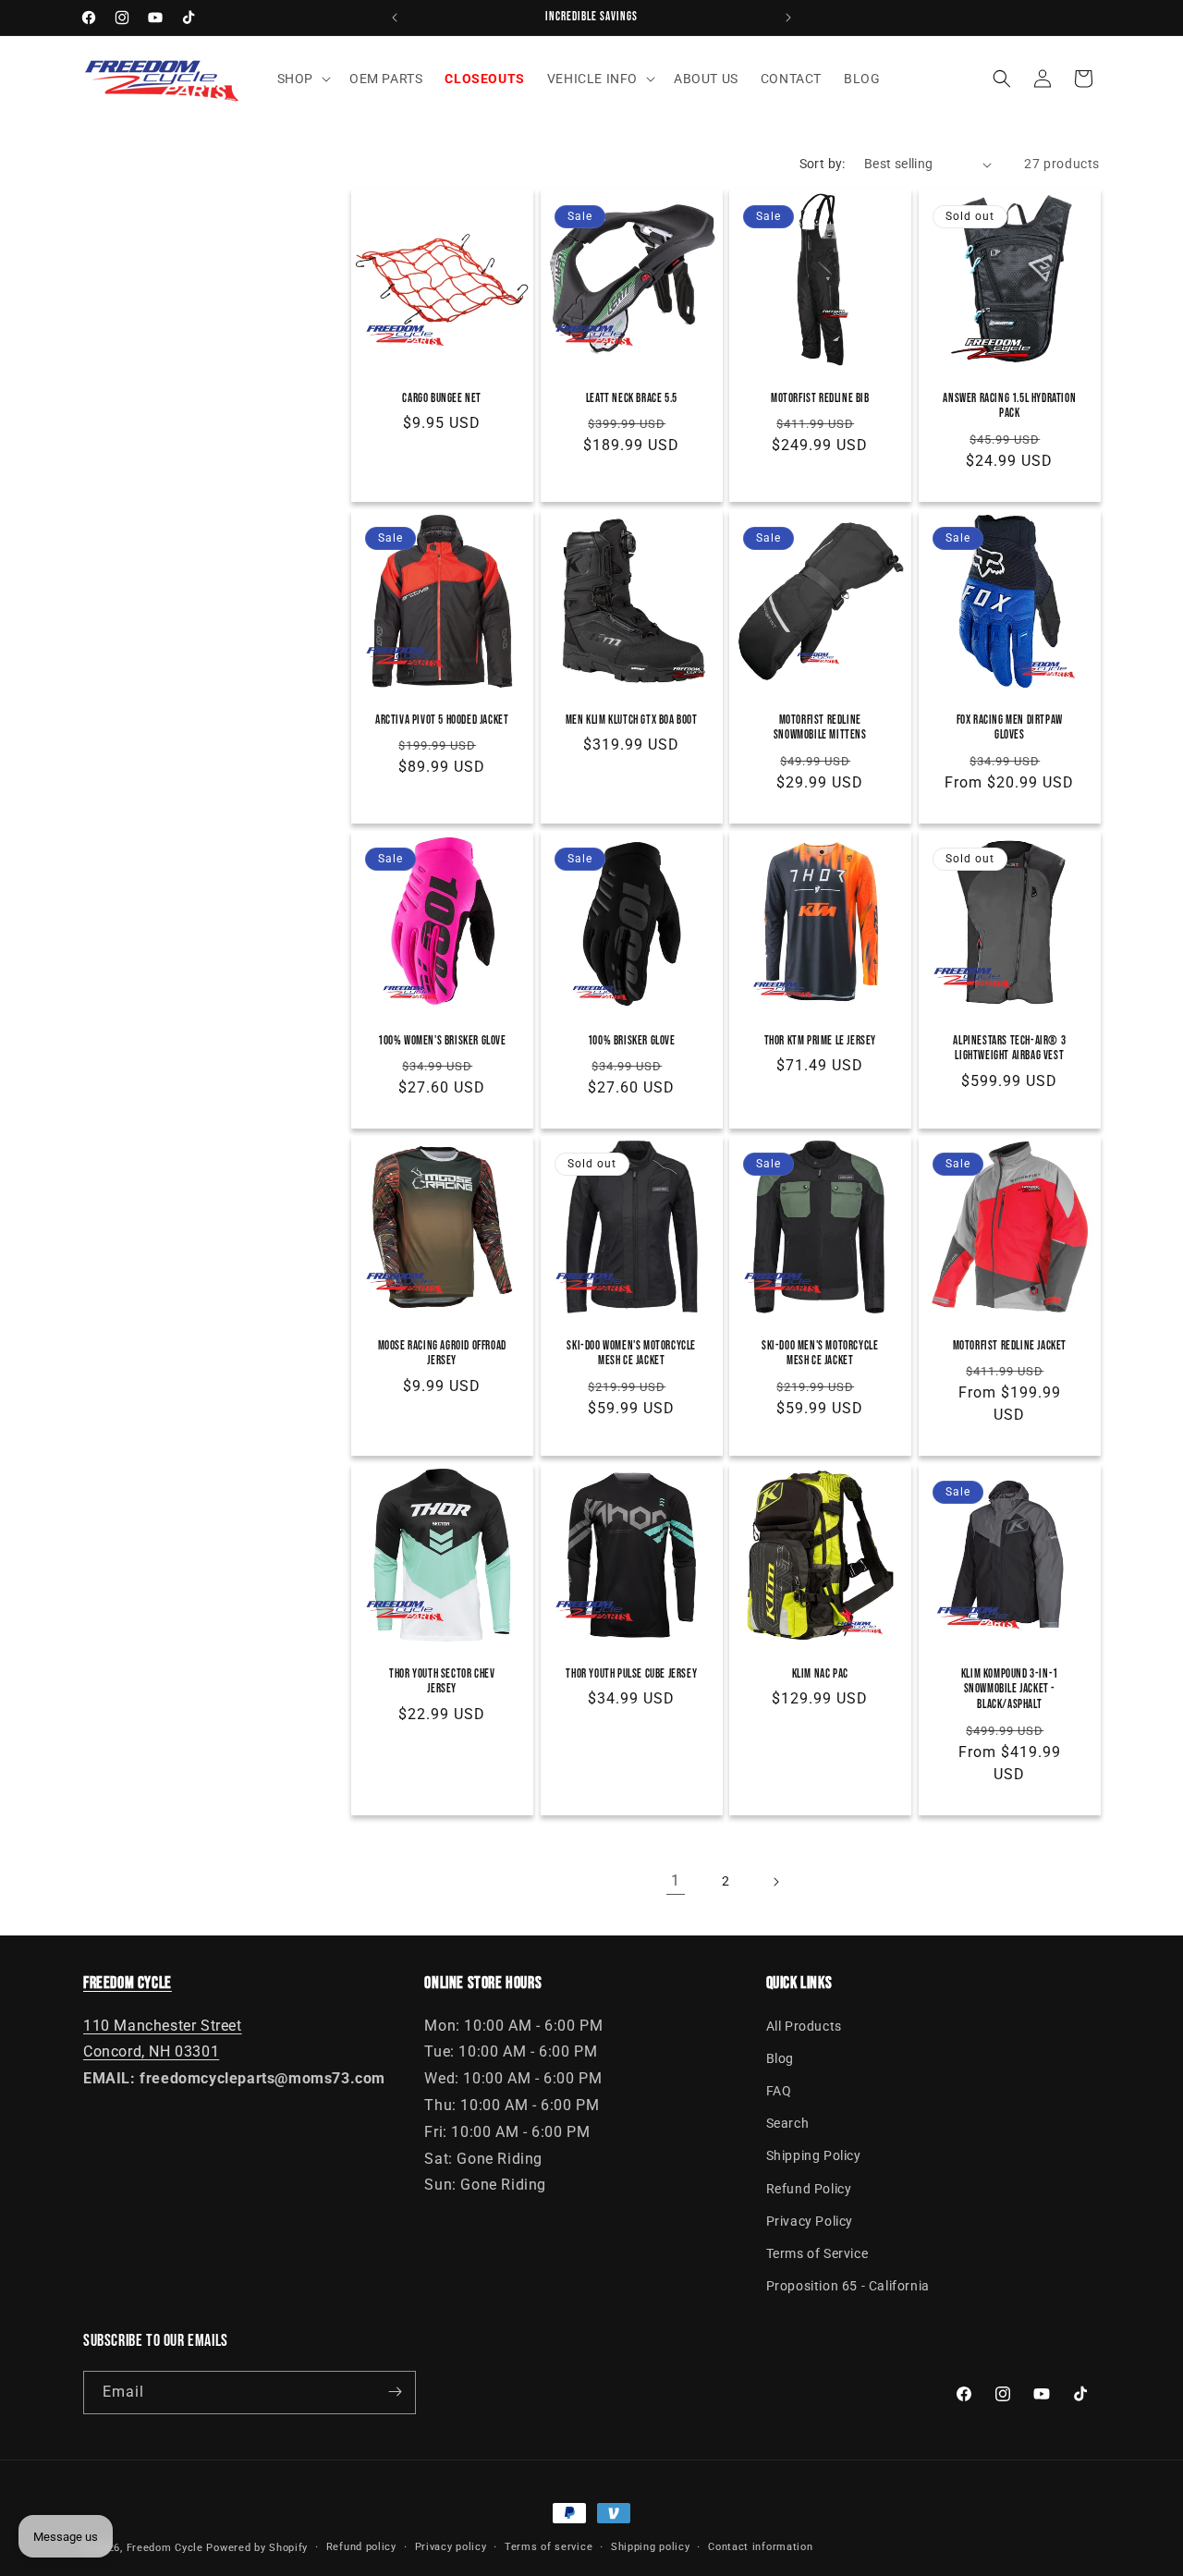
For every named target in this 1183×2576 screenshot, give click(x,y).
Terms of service (549, 2547)
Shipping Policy (814, 2155)
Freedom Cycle (165, 2548)
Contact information (760, 2547)
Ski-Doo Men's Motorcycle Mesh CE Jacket (820, 1354)
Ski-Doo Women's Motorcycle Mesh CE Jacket (631, 1354)
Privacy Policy (810, 2220)
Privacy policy (451, 2547)
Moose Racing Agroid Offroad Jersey (442, 1354)
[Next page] (775, 1882)
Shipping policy (651, 2547)
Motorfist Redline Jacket (1009, 1346)
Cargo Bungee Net (442, 398)
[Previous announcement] (395, 18)
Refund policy (361, 2547)
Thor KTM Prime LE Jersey (820, 1040)
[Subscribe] (395, 2392)
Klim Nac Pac (820, 1673)
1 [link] (676, 1880)
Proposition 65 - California (848, 2286)
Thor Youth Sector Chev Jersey (442, 1681)
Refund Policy (809, 2188)
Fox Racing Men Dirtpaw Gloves (1009, 727)
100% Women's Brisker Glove (442, 1040)
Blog (780, 2057)
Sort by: (823, 164)
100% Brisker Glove (631, 1040)
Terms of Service (817, 2253)
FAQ (779, 2091)
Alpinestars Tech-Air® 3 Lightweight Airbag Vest (1009, 1048)
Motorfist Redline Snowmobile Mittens (820, 727)
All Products (804, 2025)
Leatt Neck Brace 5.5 (631, 398)
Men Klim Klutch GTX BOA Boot (631, 719)
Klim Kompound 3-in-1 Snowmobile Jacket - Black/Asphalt (1009, 1689)
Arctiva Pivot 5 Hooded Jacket (442, 719)
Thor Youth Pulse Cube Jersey (631, 1673)
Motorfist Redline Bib (820, 398)
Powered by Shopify (257, 2548)
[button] (302, 79)
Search (788, 2123)
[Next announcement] (788, 18)
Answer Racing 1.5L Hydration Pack (1009, 406)
